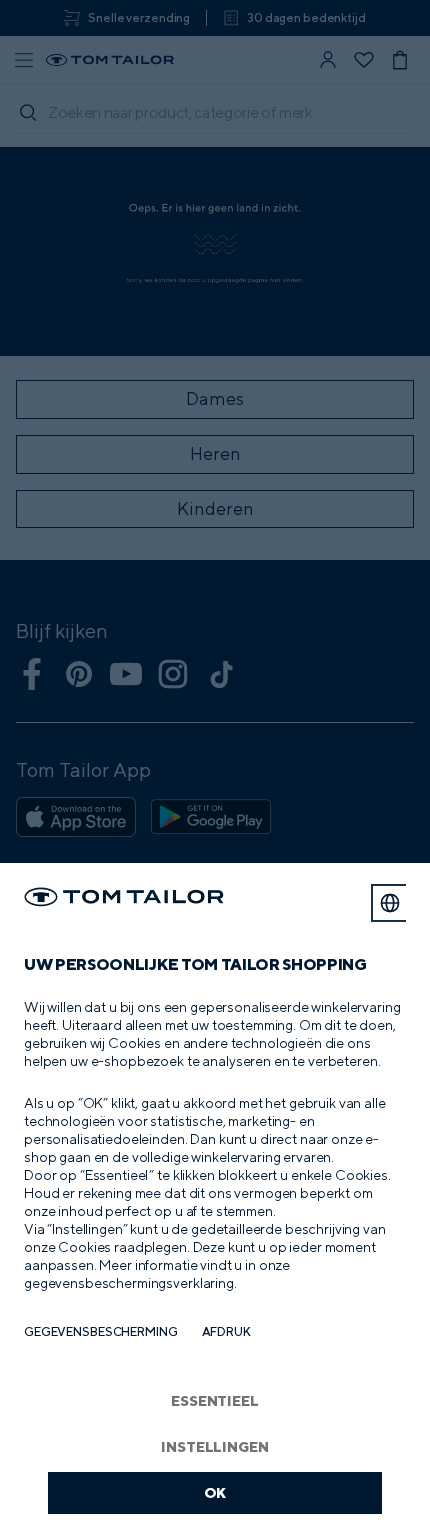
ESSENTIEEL (215, 1400)
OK (215, 1492)
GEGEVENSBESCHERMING (101, 1331)
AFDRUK (226, 1331)
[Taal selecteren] (390, 903)
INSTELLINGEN (214, 1446)
